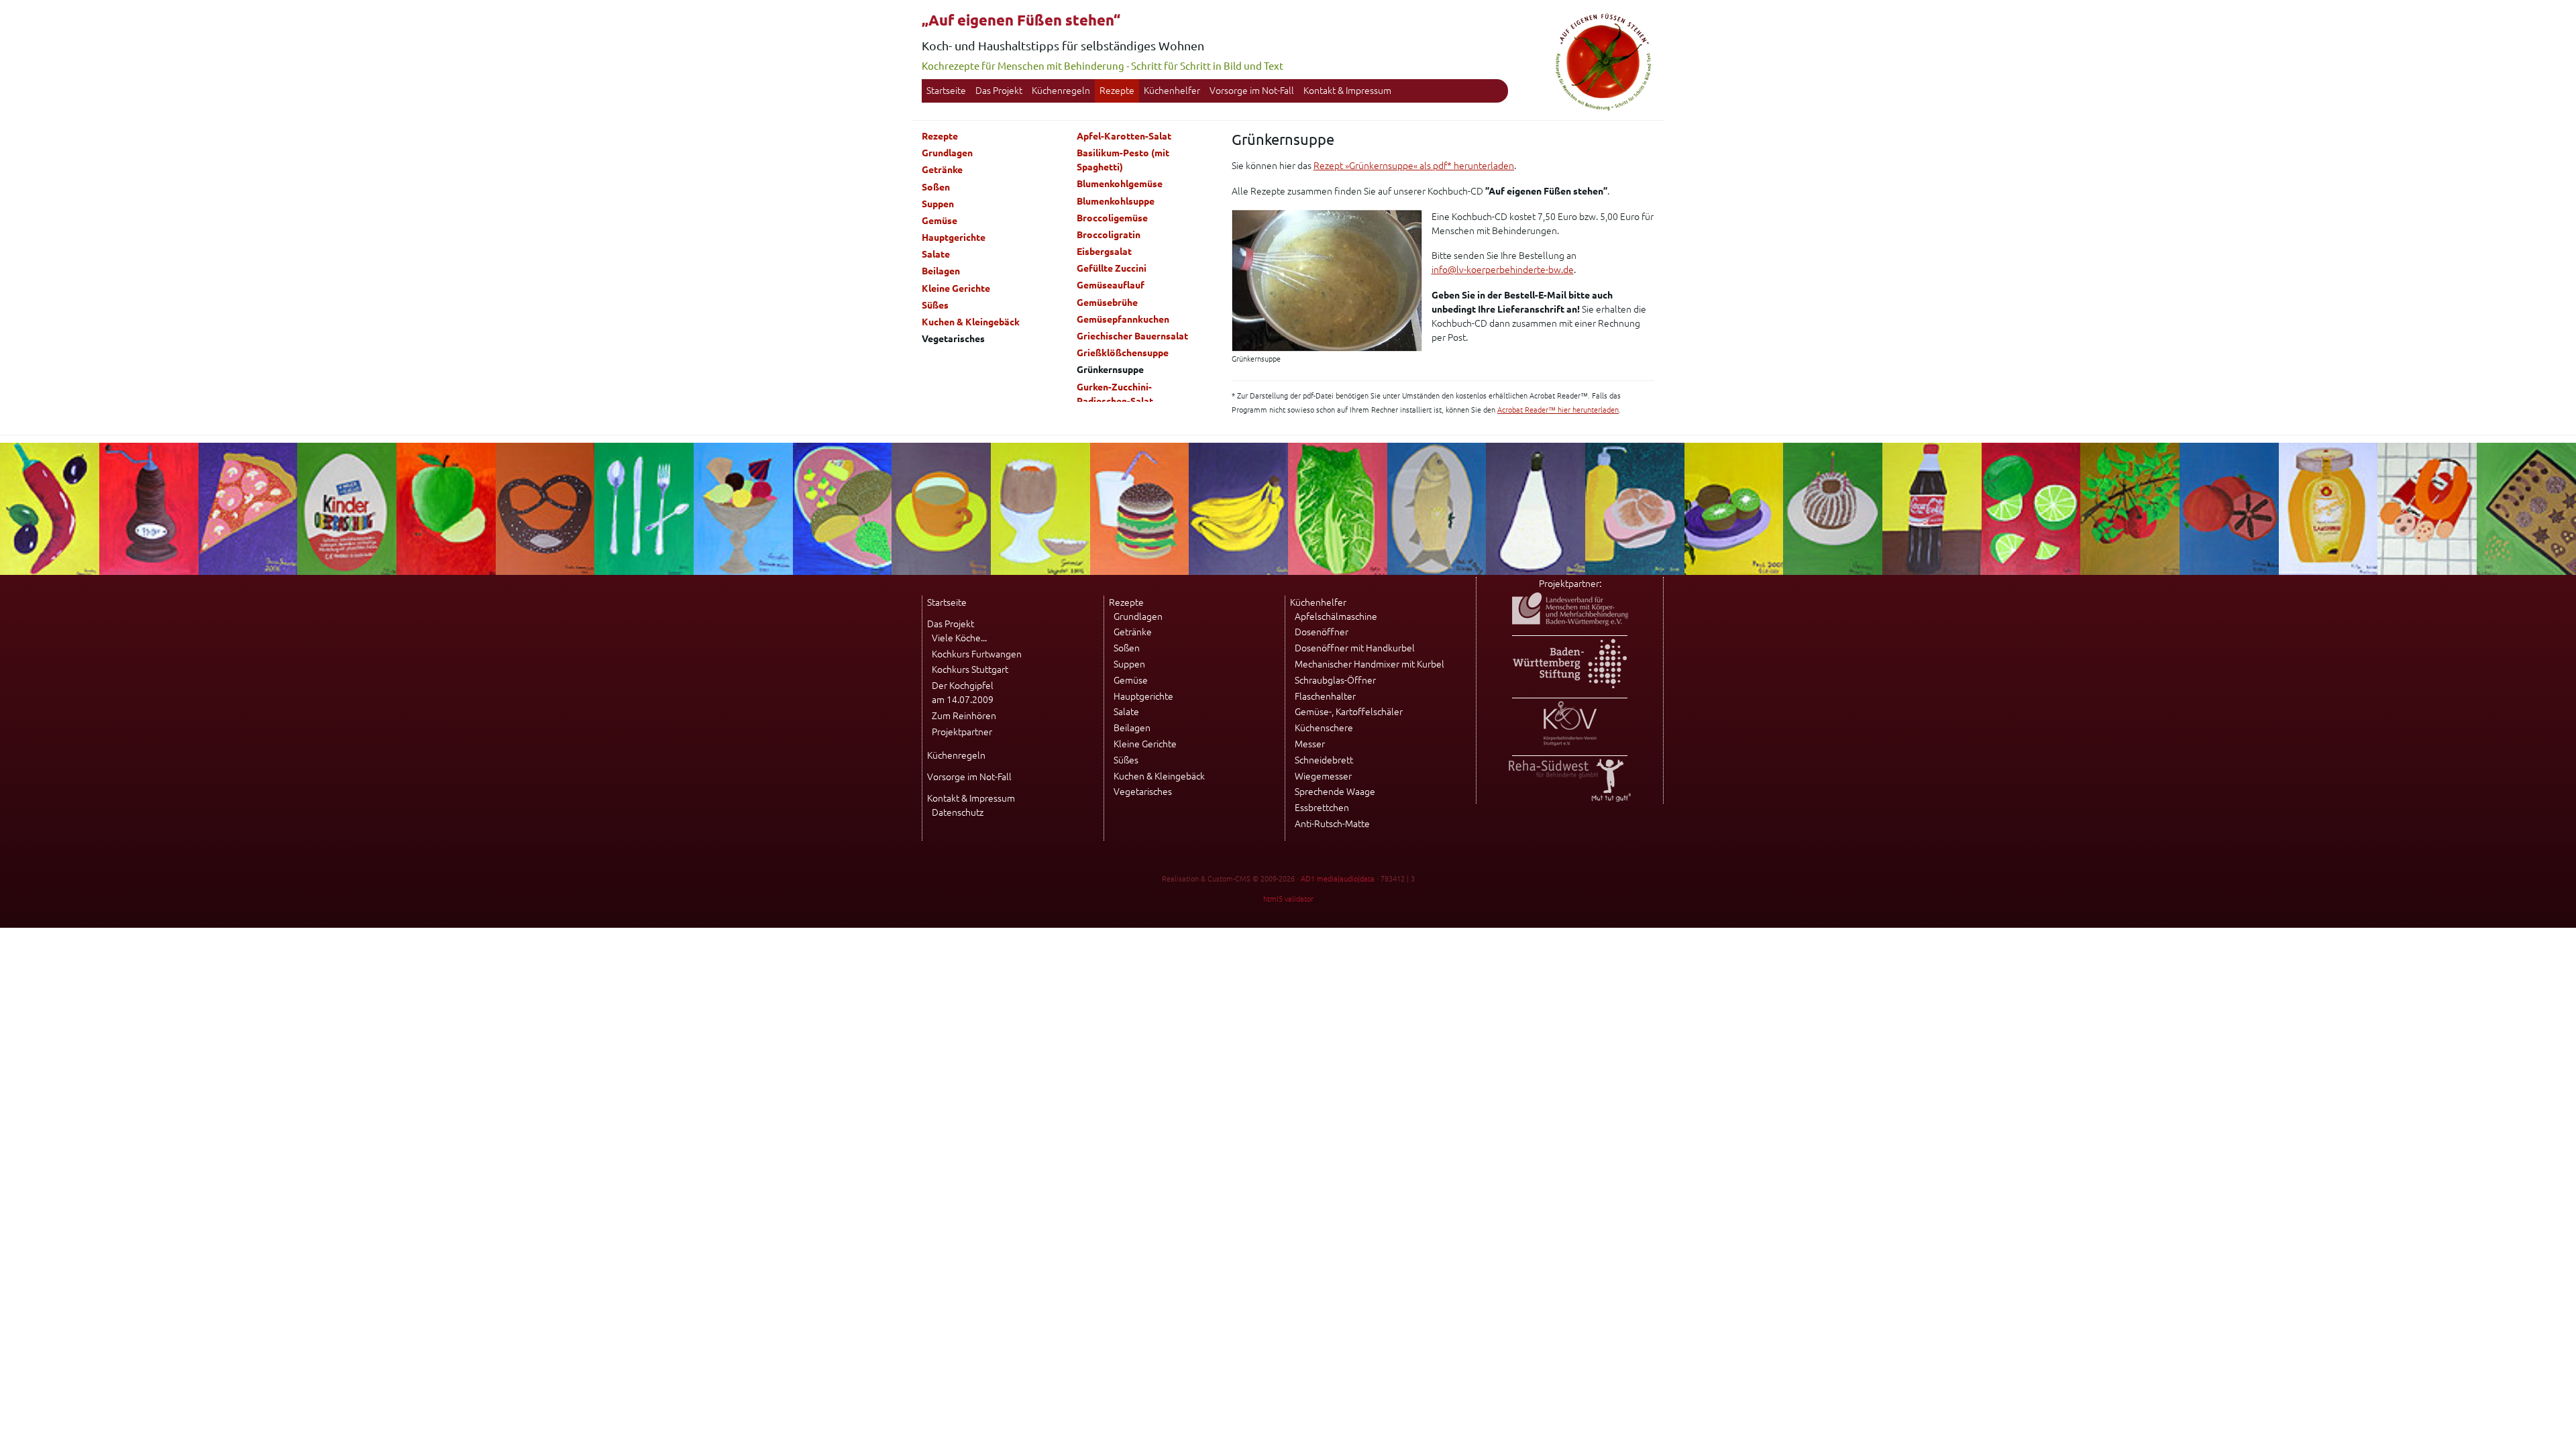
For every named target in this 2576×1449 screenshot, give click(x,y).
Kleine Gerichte (956, 288)
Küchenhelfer (1172, 91)
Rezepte (1117, 91)
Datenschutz (958, 812)
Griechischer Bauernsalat (1132, 336)
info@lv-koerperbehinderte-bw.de (1503, 270)
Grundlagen (947, 153)
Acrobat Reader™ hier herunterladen (1558, 410)
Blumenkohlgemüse (1120, 184)
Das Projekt (999, 91)
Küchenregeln (1061, 91)
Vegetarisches (1143, 792)
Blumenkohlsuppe (1116, 201)
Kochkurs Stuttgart (970, 669)
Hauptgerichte (954, 237)
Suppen (938, 204)
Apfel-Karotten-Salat (1124, 136)
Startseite (946, 91)
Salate (936, 254)
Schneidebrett (1324, 760)
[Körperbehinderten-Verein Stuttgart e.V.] (1570, 743)
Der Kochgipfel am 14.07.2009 (963, 693)
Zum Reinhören (964, 716)
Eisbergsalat (1104, 252)
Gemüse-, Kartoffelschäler (1349, 712)
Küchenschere (1324, 728)
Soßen (936, 187)
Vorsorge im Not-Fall (1252, 91)
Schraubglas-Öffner (1335, 680)
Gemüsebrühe (1107, 303)
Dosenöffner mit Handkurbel (1355, 648)
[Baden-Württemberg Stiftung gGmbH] (1570, 685)
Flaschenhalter (1325, 696)
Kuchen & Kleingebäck (971, 322)
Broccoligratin (1109, 235)
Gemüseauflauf (1111, 285)
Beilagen (941, 271)
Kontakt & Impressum (1347, 91)
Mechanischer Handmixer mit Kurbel (1370, 664)
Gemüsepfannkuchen (1123, 319)
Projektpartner (962, 732)
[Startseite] (1603, 109)
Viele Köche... (959, 638)
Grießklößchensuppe (1123, 353)
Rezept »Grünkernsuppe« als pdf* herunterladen (1414, 166)
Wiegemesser (1323, 776)
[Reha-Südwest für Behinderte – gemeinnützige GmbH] (1570, 798)
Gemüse (940, 221)
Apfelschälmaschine (1336, 616)
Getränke (942, 170)
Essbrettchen (1322, 808)
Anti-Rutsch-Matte (1332, 824)
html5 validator (1288, 899)
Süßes (935, 305)
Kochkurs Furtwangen (977, 654)
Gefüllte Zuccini (1112, 268)
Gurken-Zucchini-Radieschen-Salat (1115, 394)
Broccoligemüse (1112, 218)
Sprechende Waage (1335, 792)
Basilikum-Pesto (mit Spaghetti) (1123, 160)
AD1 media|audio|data (1338, 879)
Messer (1310, 744)
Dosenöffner (1322, 632)
